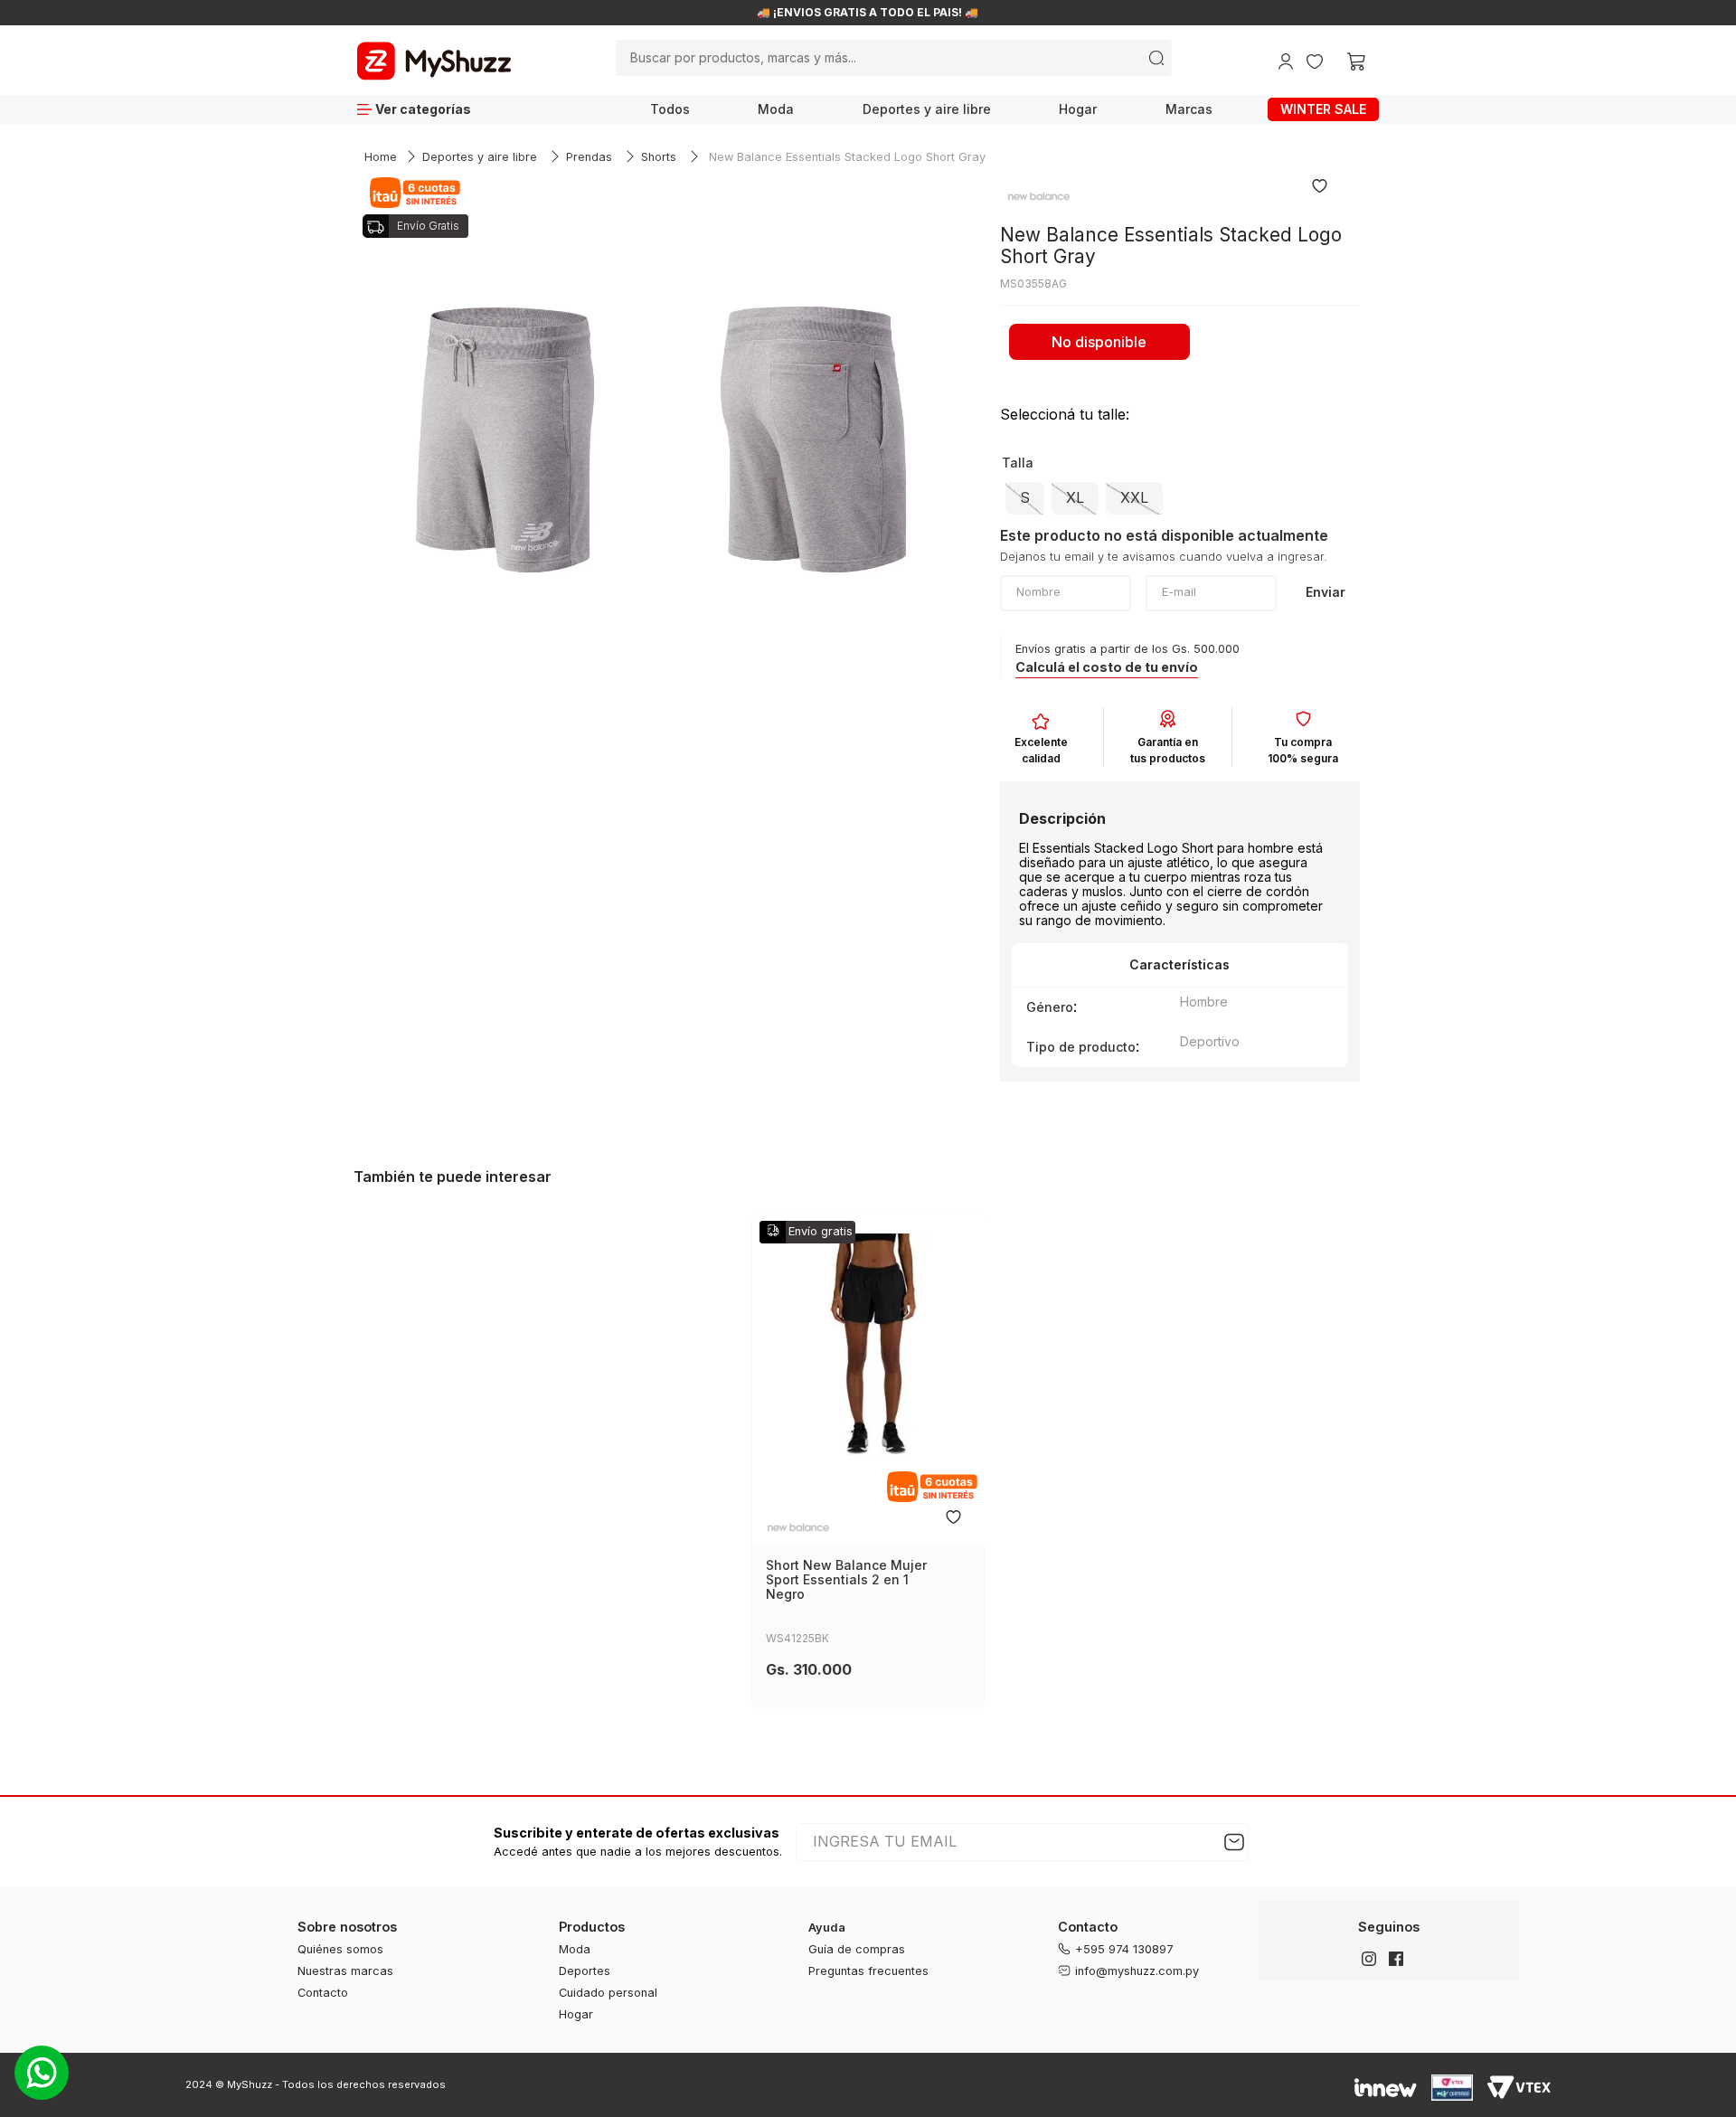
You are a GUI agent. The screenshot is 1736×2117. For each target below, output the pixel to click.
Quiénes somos (340, 1949)
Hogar (1078, 109)
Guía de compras (857, 1949)
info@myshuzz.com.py (1137, 1971)
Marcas (1189, 109)
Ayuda (827, 1928)
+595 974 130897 (1124, 1949)
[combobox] (893, 58)
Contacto (323, 1993)
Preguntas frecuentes (868, 1971)
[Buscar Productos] (1156, 58)
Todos (670, 109)
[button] (1025, 498)
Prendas (589, 157)
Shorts (659, 157)
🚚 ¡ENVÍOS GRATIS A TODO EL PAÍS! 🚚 (868, 13)
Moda (776, 109)
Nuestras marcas (345, 1971)
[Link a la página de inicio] (381, 158)
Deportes (585, 1971)
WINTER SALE (1323, 109)
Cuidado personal (608, 1993)
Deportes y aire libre (927, 109)
